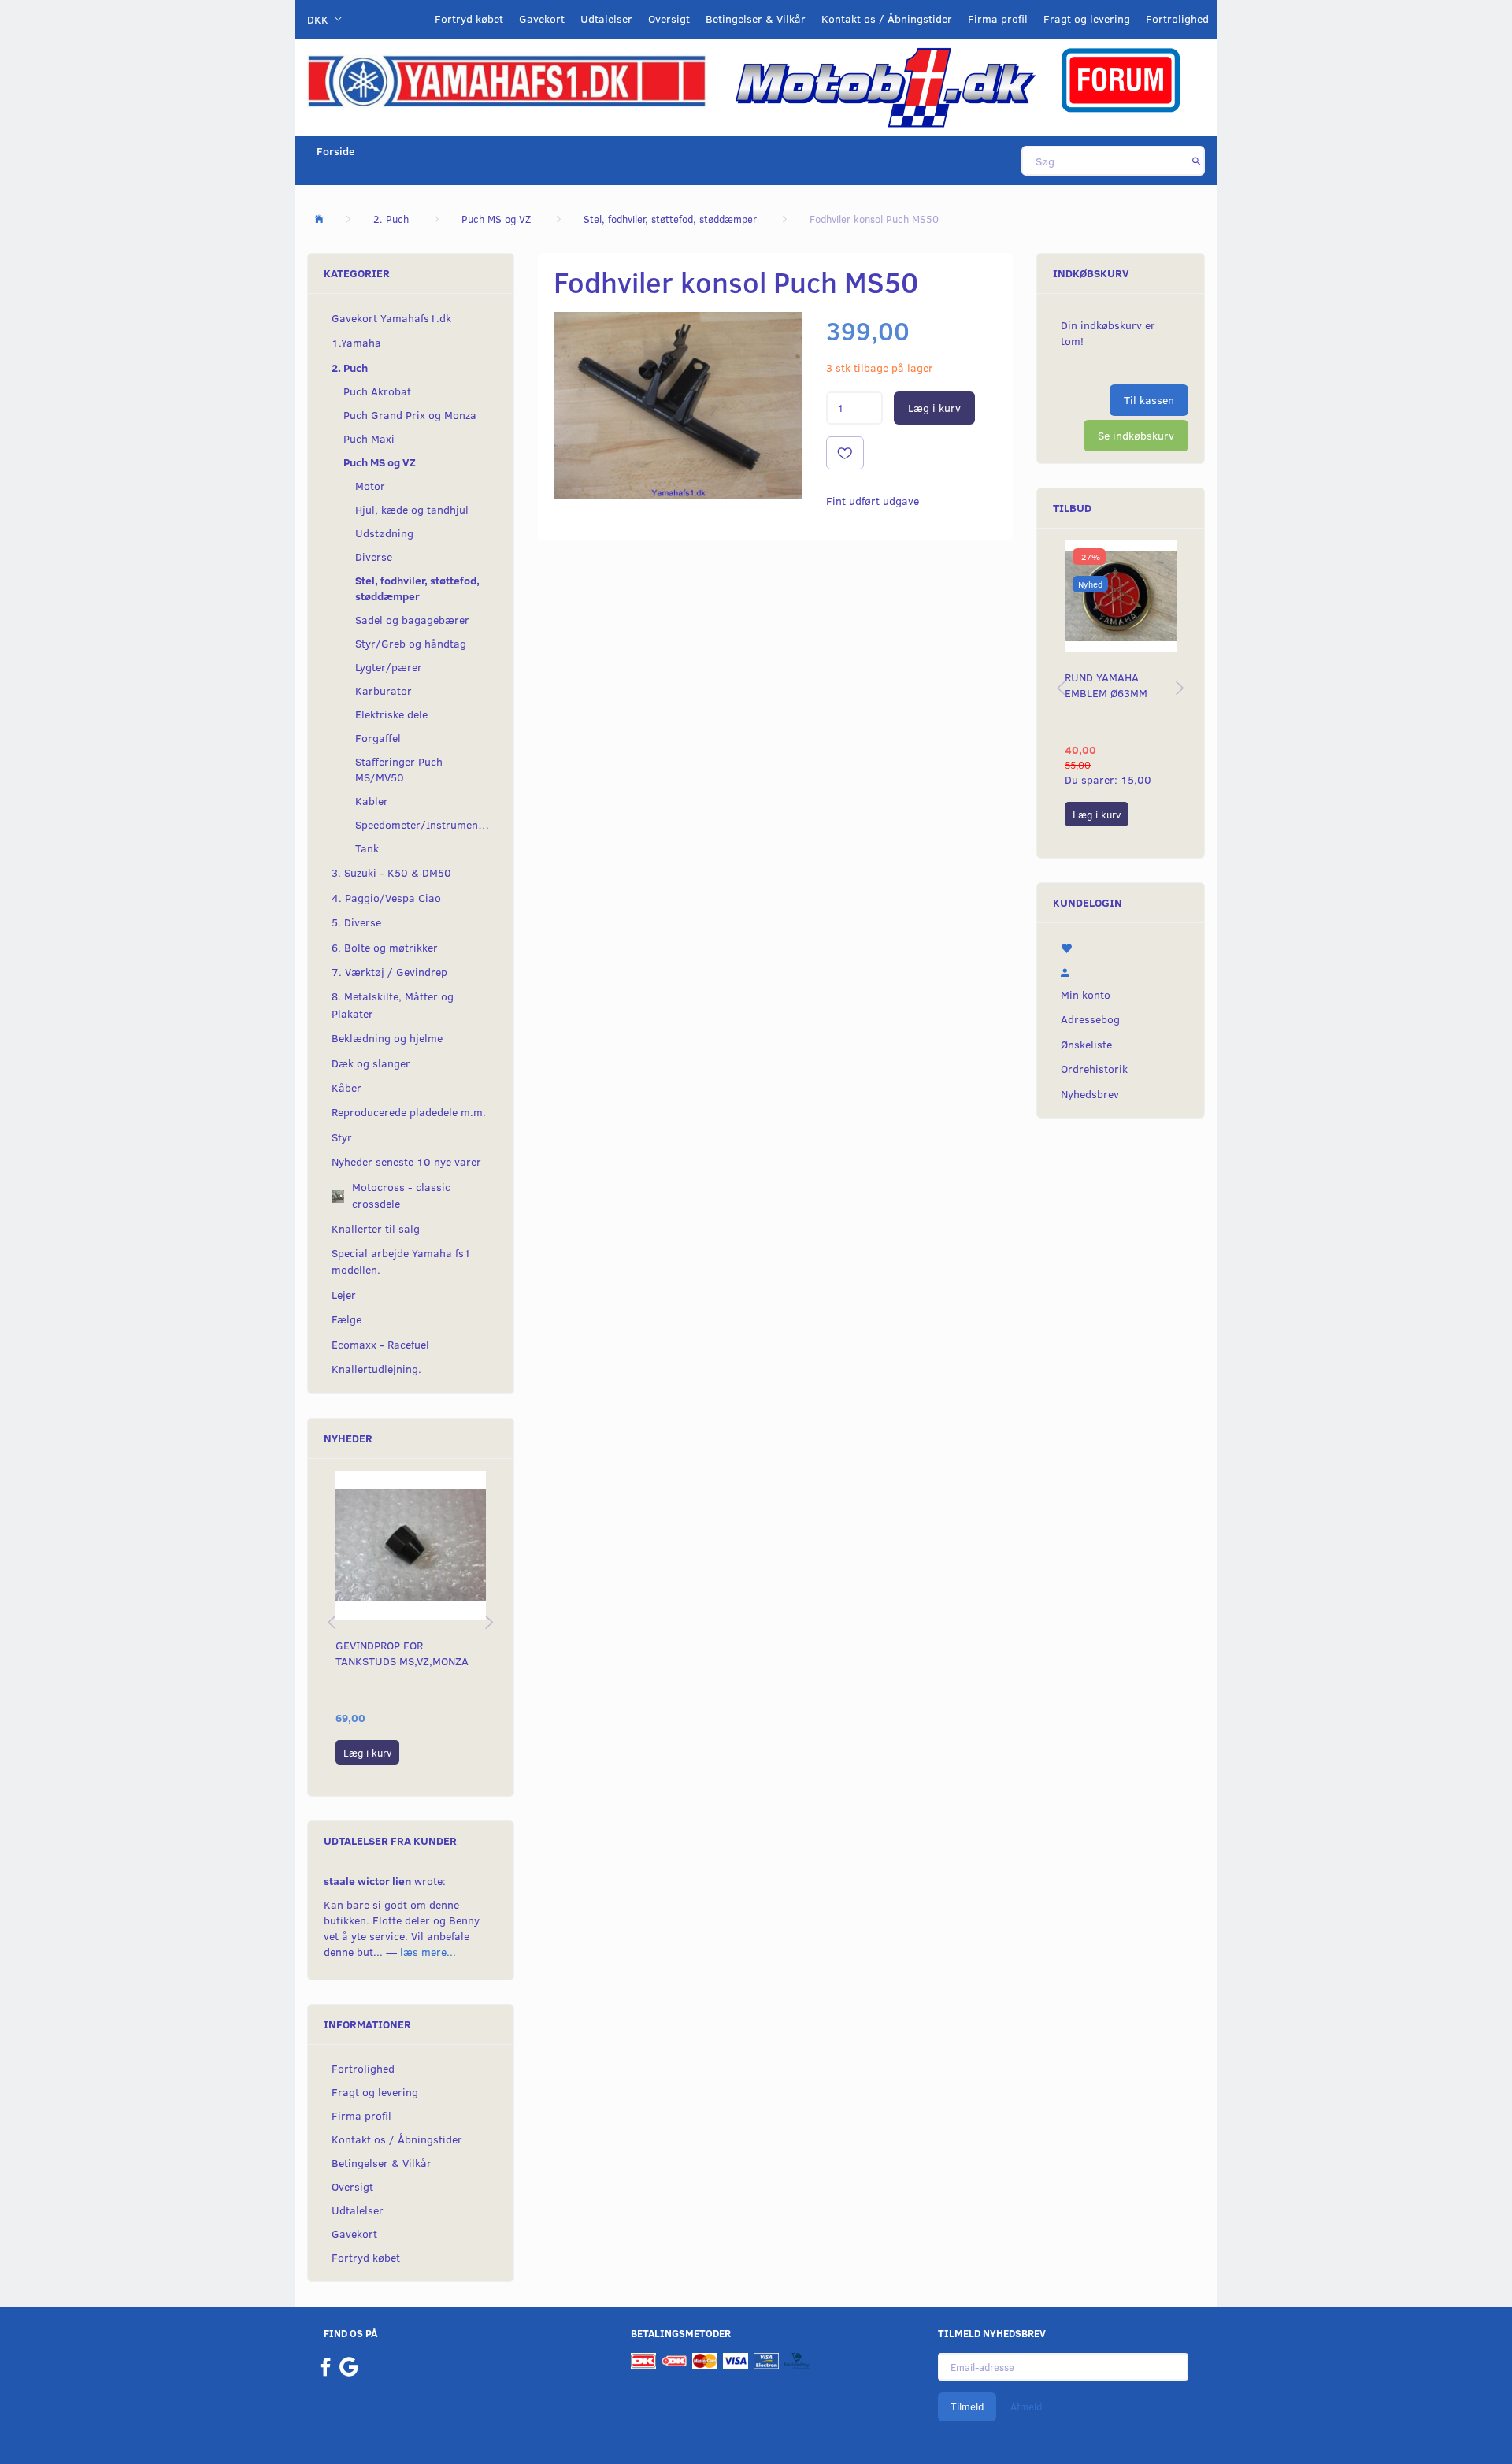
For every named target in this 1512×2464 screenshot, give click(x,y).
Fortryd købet (469, 19)
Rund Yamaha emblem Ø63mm (1106, 685)
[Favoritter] (1121, 947)
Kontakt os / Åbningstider (887, 19)
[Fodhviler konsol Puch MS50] (678, 405)
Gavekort (542, 19)
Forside (336, 151)
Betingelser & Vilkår (756, 19)
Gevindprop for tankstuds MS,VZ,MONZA (402, 1653)
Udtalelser (606, 19)
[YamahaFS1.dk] (506, 80)
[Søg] (1197, 161)
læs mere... (428, 1952)
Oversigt (669, 19)
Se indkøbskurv (1136, 435)
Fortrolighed (1177, 19)
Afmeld (1026, 2406)
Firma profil (998, 19)
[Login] (1121, 970)
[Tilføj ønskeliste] (845, 453)
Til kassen (1149, 400)
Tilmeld (967, 2406)
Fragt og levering (1087, 19)
